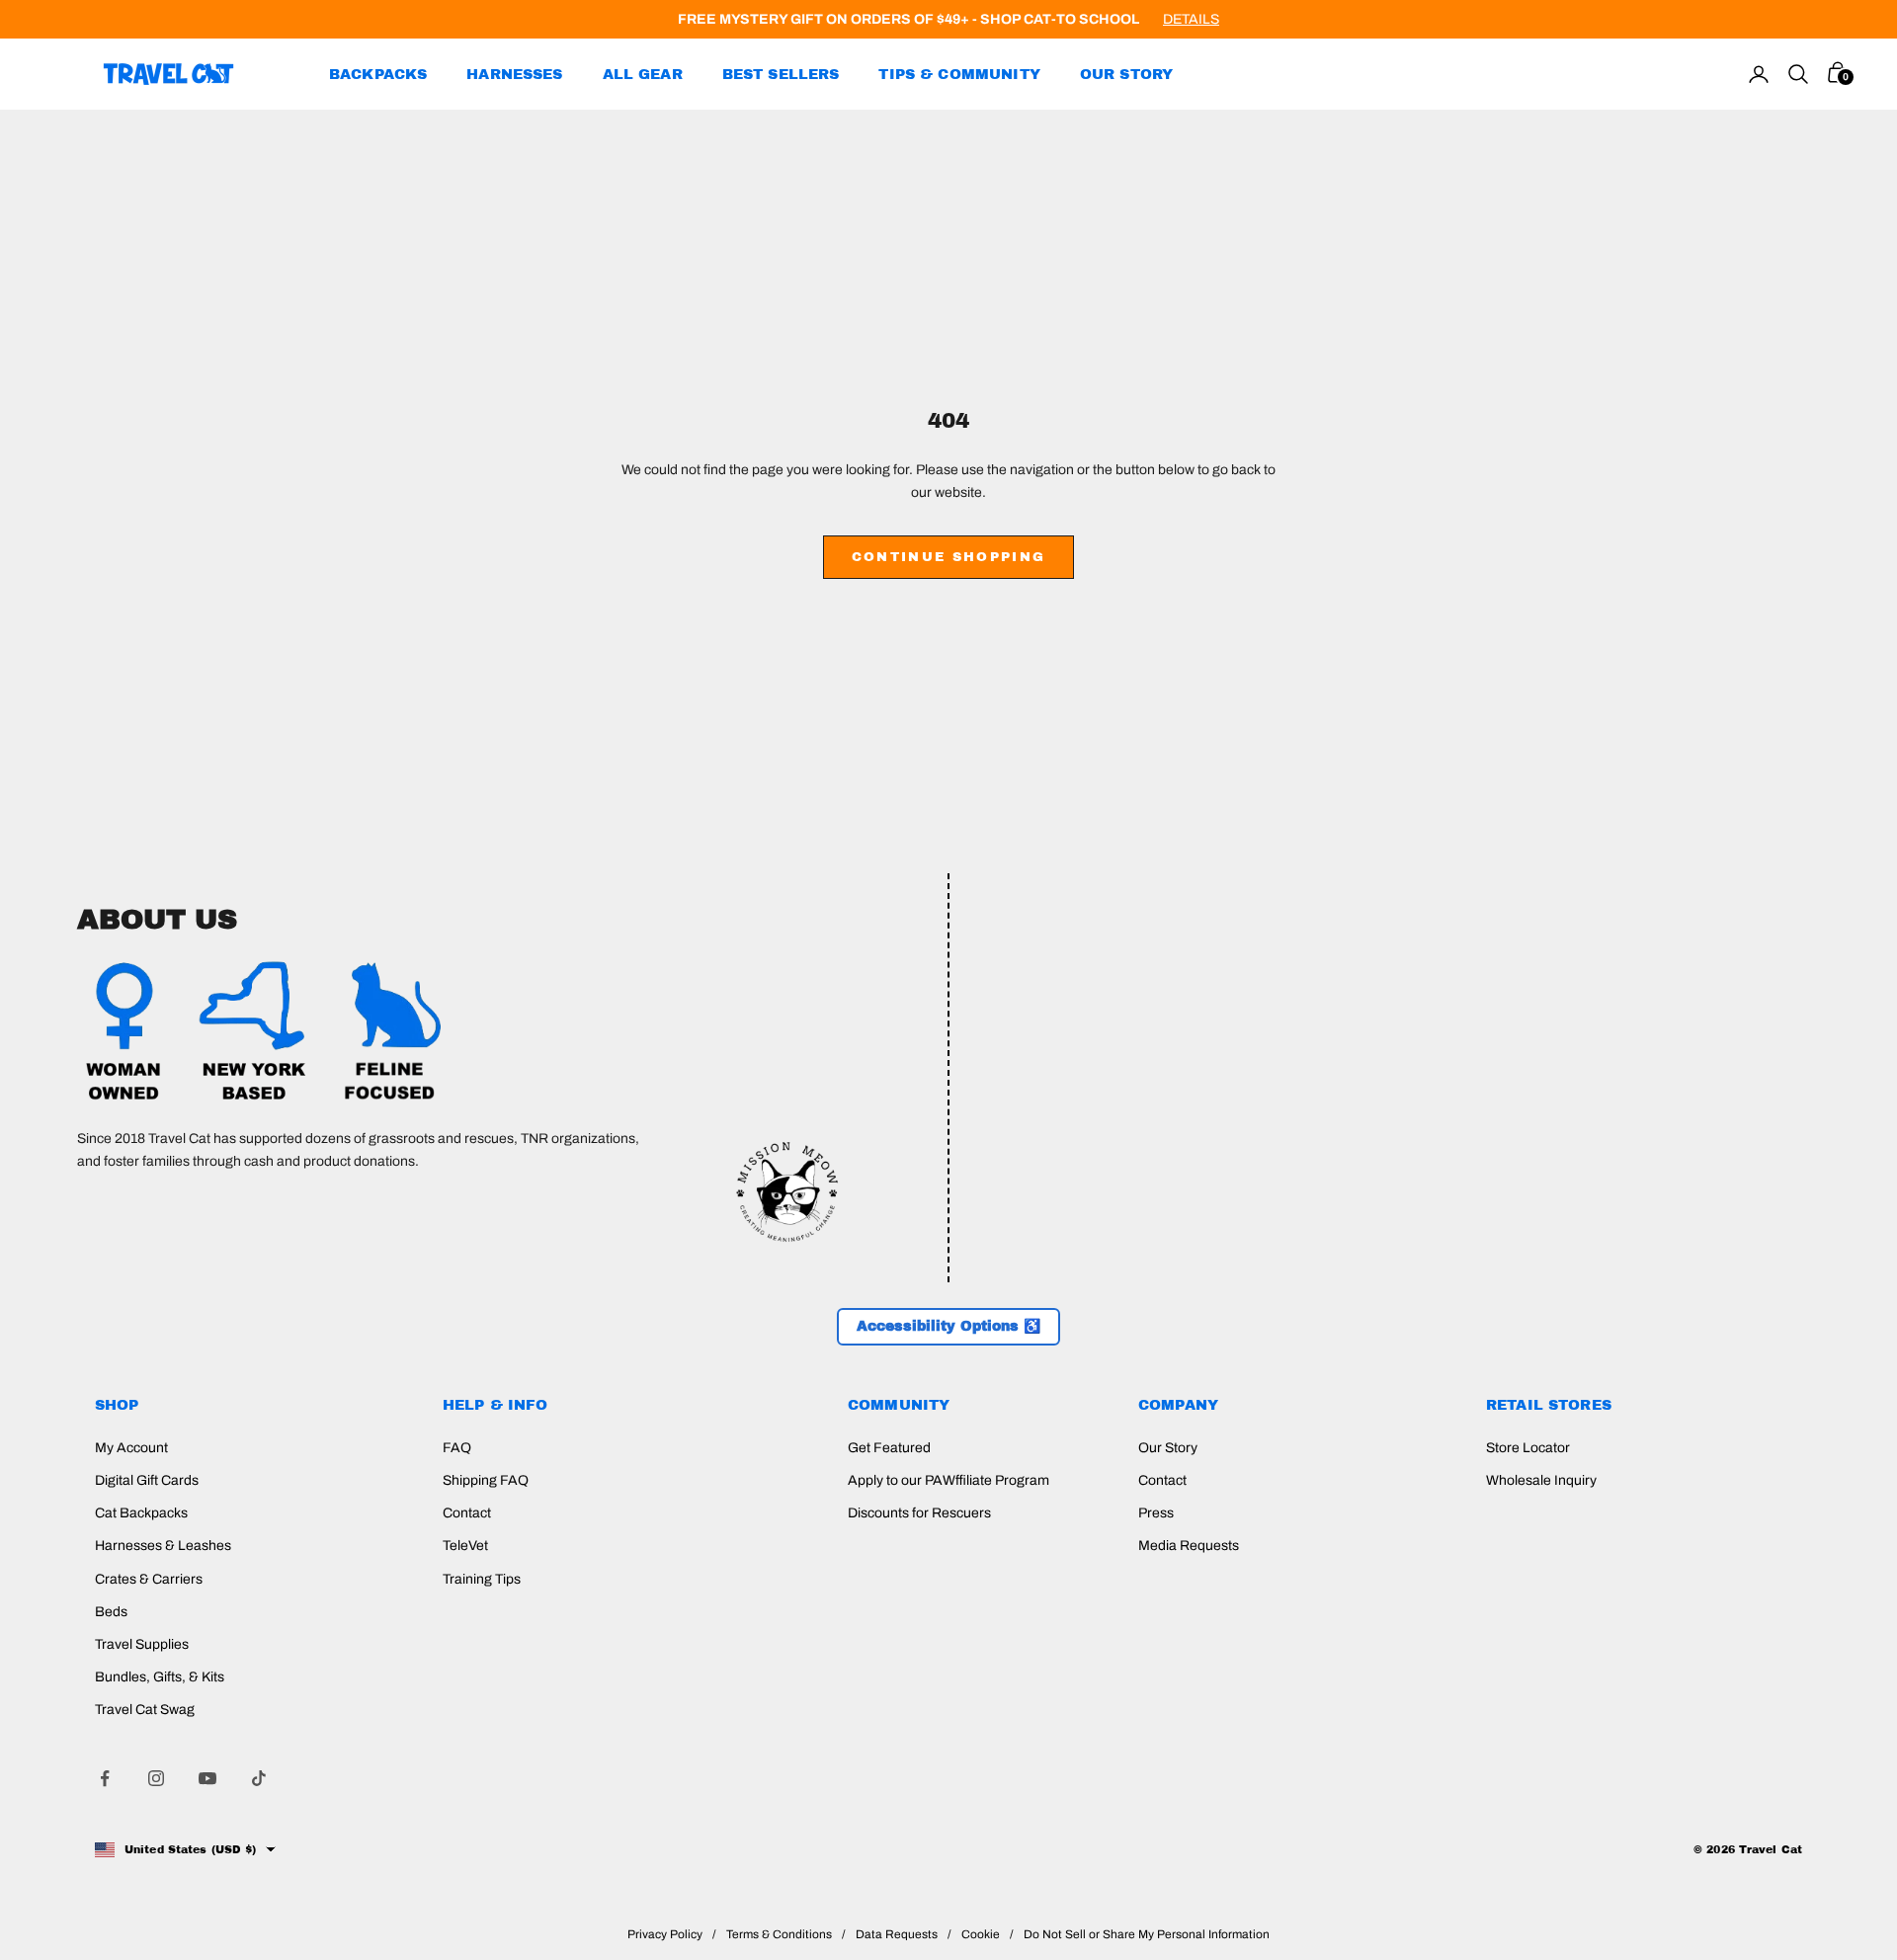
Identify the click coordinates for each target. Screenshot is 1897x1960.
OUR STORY (1126, 74)
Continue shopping (949, 557)
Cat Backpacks (141, 1513)
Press (1156, 1513)
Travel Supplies (142, 1644)
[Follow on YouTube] (207, 1778)
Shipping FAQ (486, 1480)
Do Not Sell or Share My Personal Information (1147, 1934)
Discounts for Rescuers (919, 1513)
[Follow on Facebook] (105, 1778)
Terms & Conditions (779, 1934)
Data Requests (897, 1934)
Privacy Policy (665, 1934)
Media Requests (1189, 1546)
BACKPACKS (378, 74)
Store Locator (1528, 1448)
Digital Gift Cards (147, 1480)
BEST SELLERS (781, 74)
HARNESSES (514, 74)
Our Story (1168, 1448)
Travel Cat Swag (145, 1710)
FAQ (457, 1448)
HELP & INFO (495, 1405)
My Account (131, 1448)
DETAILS (1191, 19)
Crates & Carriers (149, 1579)
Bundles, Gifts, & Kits (160, 1677)
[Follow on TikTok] (259, 1778)
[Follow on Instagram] (156, 1778)
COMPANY (1178, 1405)
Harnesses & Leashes (163, 1546)
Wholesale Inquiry (1541, 1480)
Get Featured (889, 1448)
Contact (467, 1513)
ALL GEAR (643, 74)
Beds (111, 1612)
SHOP (117, 1405)
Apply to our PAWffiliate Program (948, 1480)
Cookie (981, 1934)
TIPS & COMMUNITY (959, 74)
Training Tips (482, 1579)
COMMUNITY (899, 1405)
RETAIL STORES (1549, 1405)
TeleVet (465, 1546)
